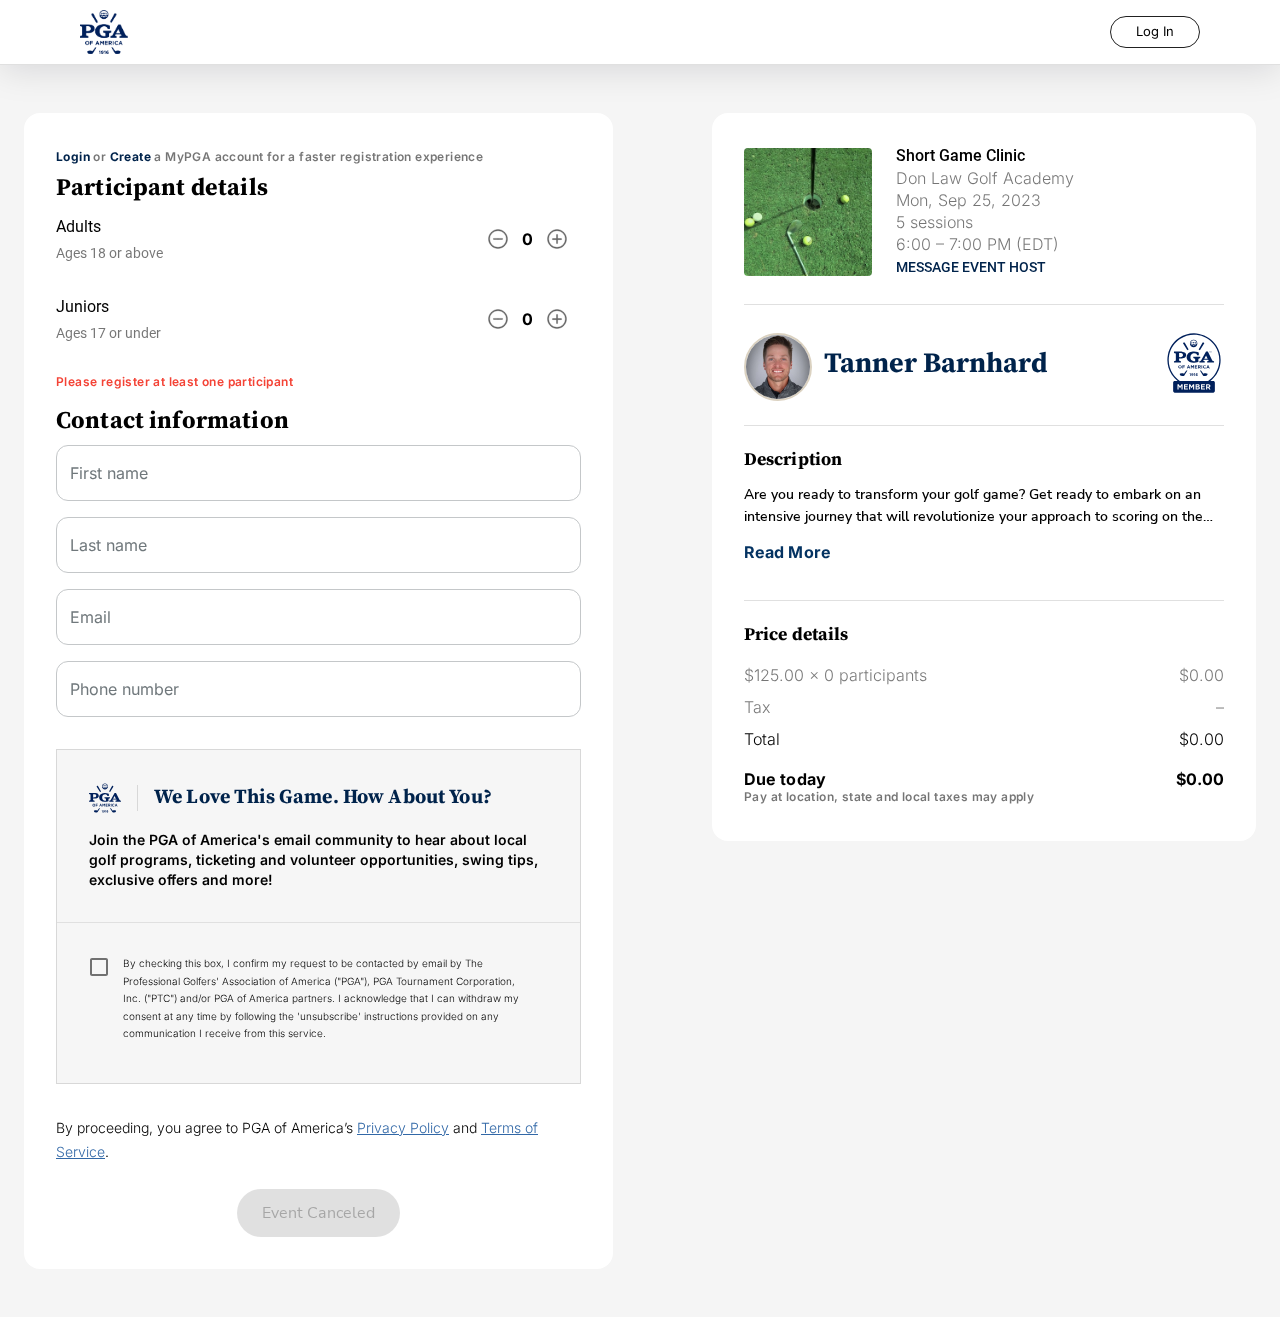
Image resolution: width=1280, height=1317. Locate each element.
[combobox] (318, 625)
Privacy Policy (403, 1127)
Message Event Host (971, 267)
